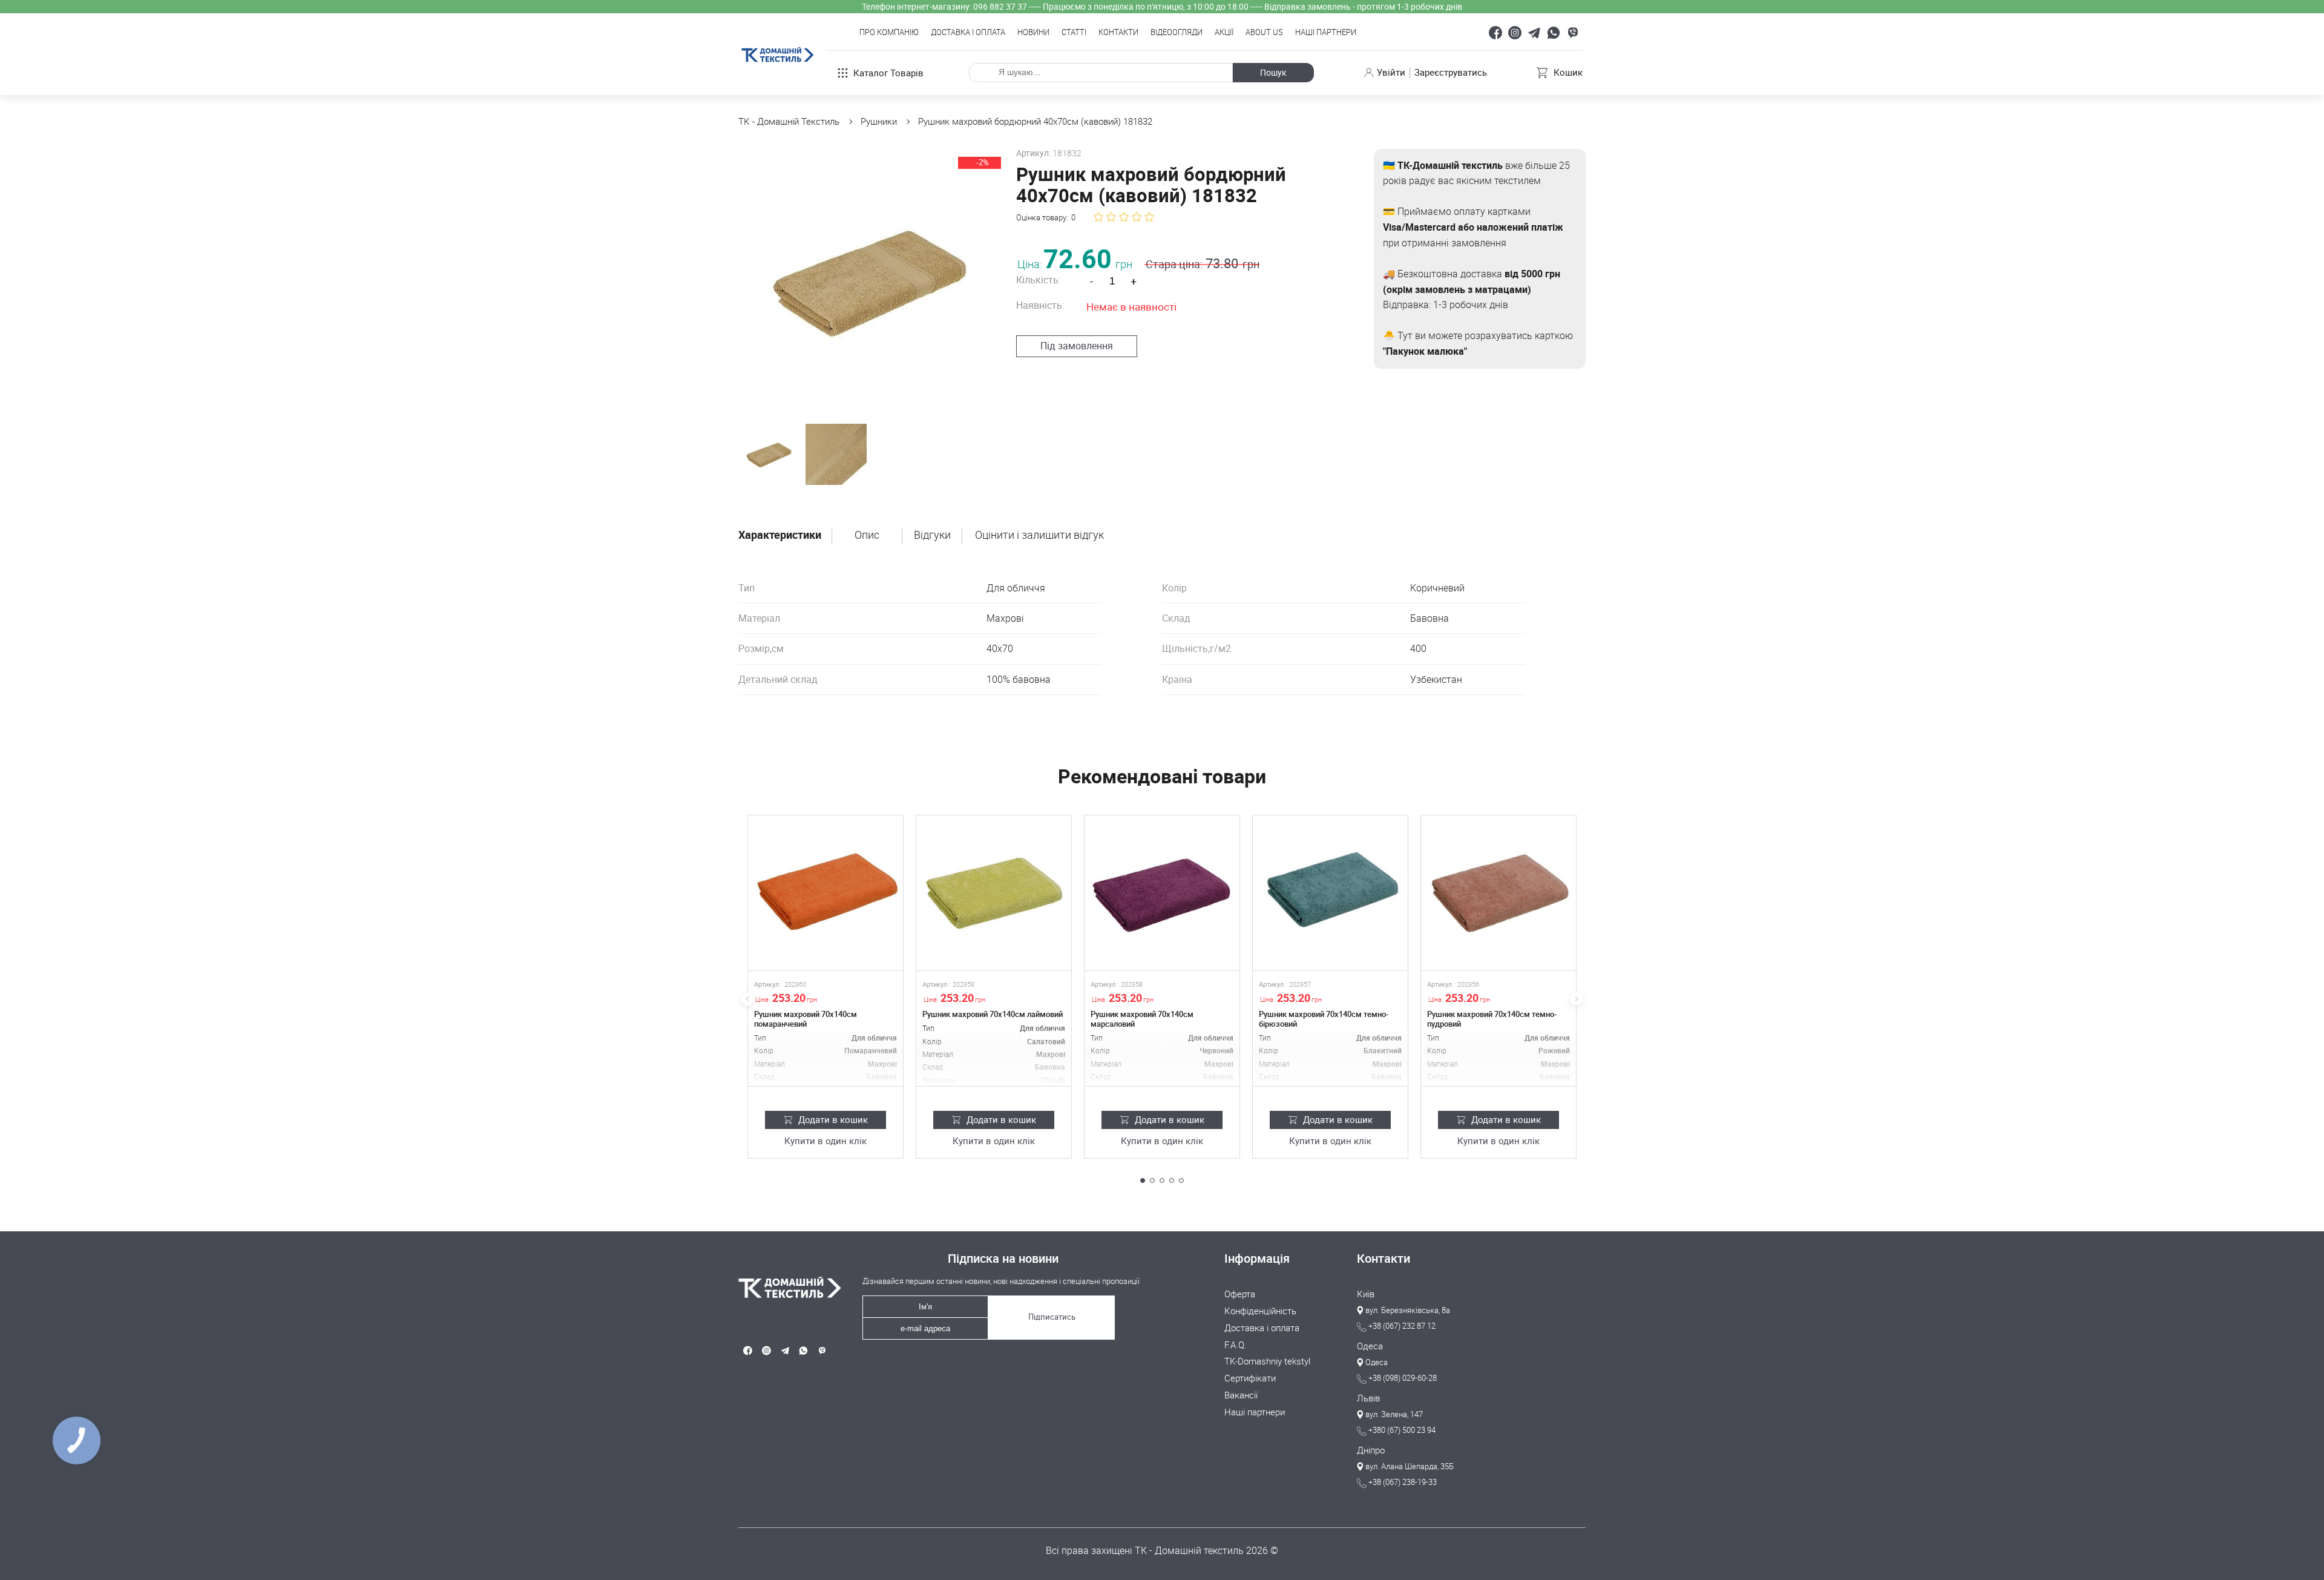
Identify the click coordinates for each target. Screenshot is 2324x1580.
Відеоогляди (1177, 33)
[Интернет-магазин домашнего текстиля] (785, 1287)
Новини (1033, 33)
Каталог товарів (888, 73)
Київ (1366, 1294)
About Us (1264, 33)
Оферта (1240, 1294)
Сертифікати (1250, 1378)
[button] (1143, 1180)
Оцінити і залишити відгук (1039, 535)
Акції (1224, 33)
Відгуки (932, 535)
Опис (867, 535)
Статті (1074, 33)
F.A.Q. (1236, 1345)
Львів (1368, 1398)
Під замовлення (1077, 346)
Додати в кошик (833, 1119)
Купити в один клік (826, 1141)
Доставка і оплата (968, 33)
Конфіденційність (1260, 1311)
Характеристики (780, 535)
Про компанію (889, 33)
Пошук (1273, 72)
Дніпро (1371, 1450)
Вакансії (1241, 1395)
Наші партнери (1326, 33)
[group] (870, 280)
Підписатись (1052, 1317)
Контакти (1118, 33)
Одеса (1370, 1346)
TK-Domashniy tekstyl (1267, 1361)
